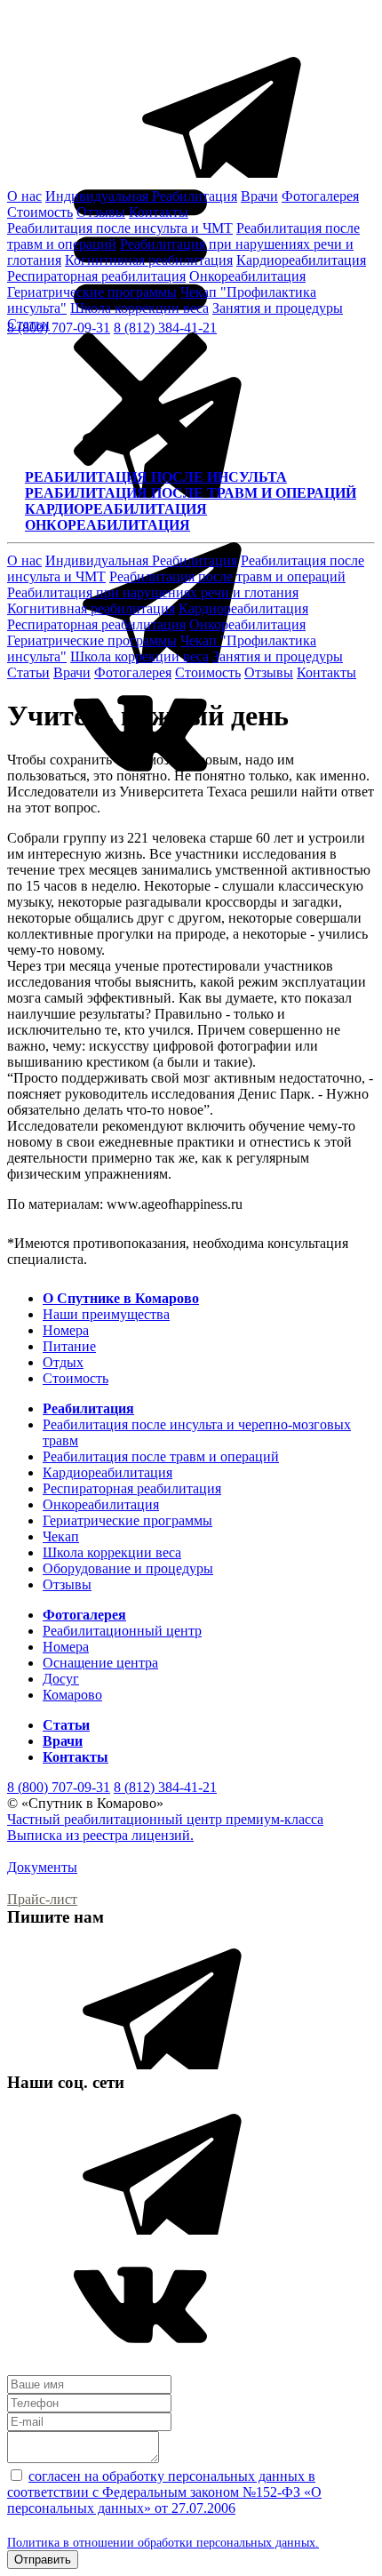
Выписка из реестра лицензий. (100, 1835)
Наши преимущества (106, 1314)
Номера (66, 1330)
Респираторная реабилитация (96, 276)
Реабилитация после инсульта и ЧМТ (120, 228)
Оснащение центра (100, 1663)
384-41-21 (165, 328)
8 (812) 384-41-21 (165, 1787)
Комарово (72, 1695)
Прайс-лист (42, 1899)
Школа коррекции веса (139, 308)
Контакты (159, 212)
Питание (69, 1346)
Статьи (28, 324)
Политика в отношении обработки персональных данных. (163, 2543)
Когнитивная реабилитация (149, 260)
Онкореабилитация (247, 276)
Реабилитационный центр (122, 1631)
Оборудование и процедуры (128, 1568)
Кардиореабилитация (301, 260)
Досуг (61, 1679)
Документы (42, 1867)
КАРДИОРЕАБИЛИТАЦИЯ (116, 509)
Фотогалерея (320, 196)
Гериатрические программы (92, 292)
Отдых (63, 1362)
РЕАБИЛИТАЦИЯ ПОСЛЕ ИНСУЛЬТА (156, 477)
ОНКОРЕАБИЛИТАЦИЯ (107, 525)
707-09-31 (59, 328)
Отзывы (101, 212)
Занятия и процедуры (278, 308)
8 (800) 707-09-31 (59, 1787)
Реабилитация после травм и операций (227, 576)
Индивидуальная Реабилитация (141, 196)
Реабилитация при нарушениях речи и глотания (153, 592)
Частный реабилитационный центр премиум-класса (165, 1819)
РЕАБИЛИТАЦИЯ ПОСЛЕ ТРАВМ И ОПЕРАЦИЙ (191, 493)
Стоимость (40, 212)
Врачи (259, 196)
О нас (24, 196)
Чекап (61, 1536)
